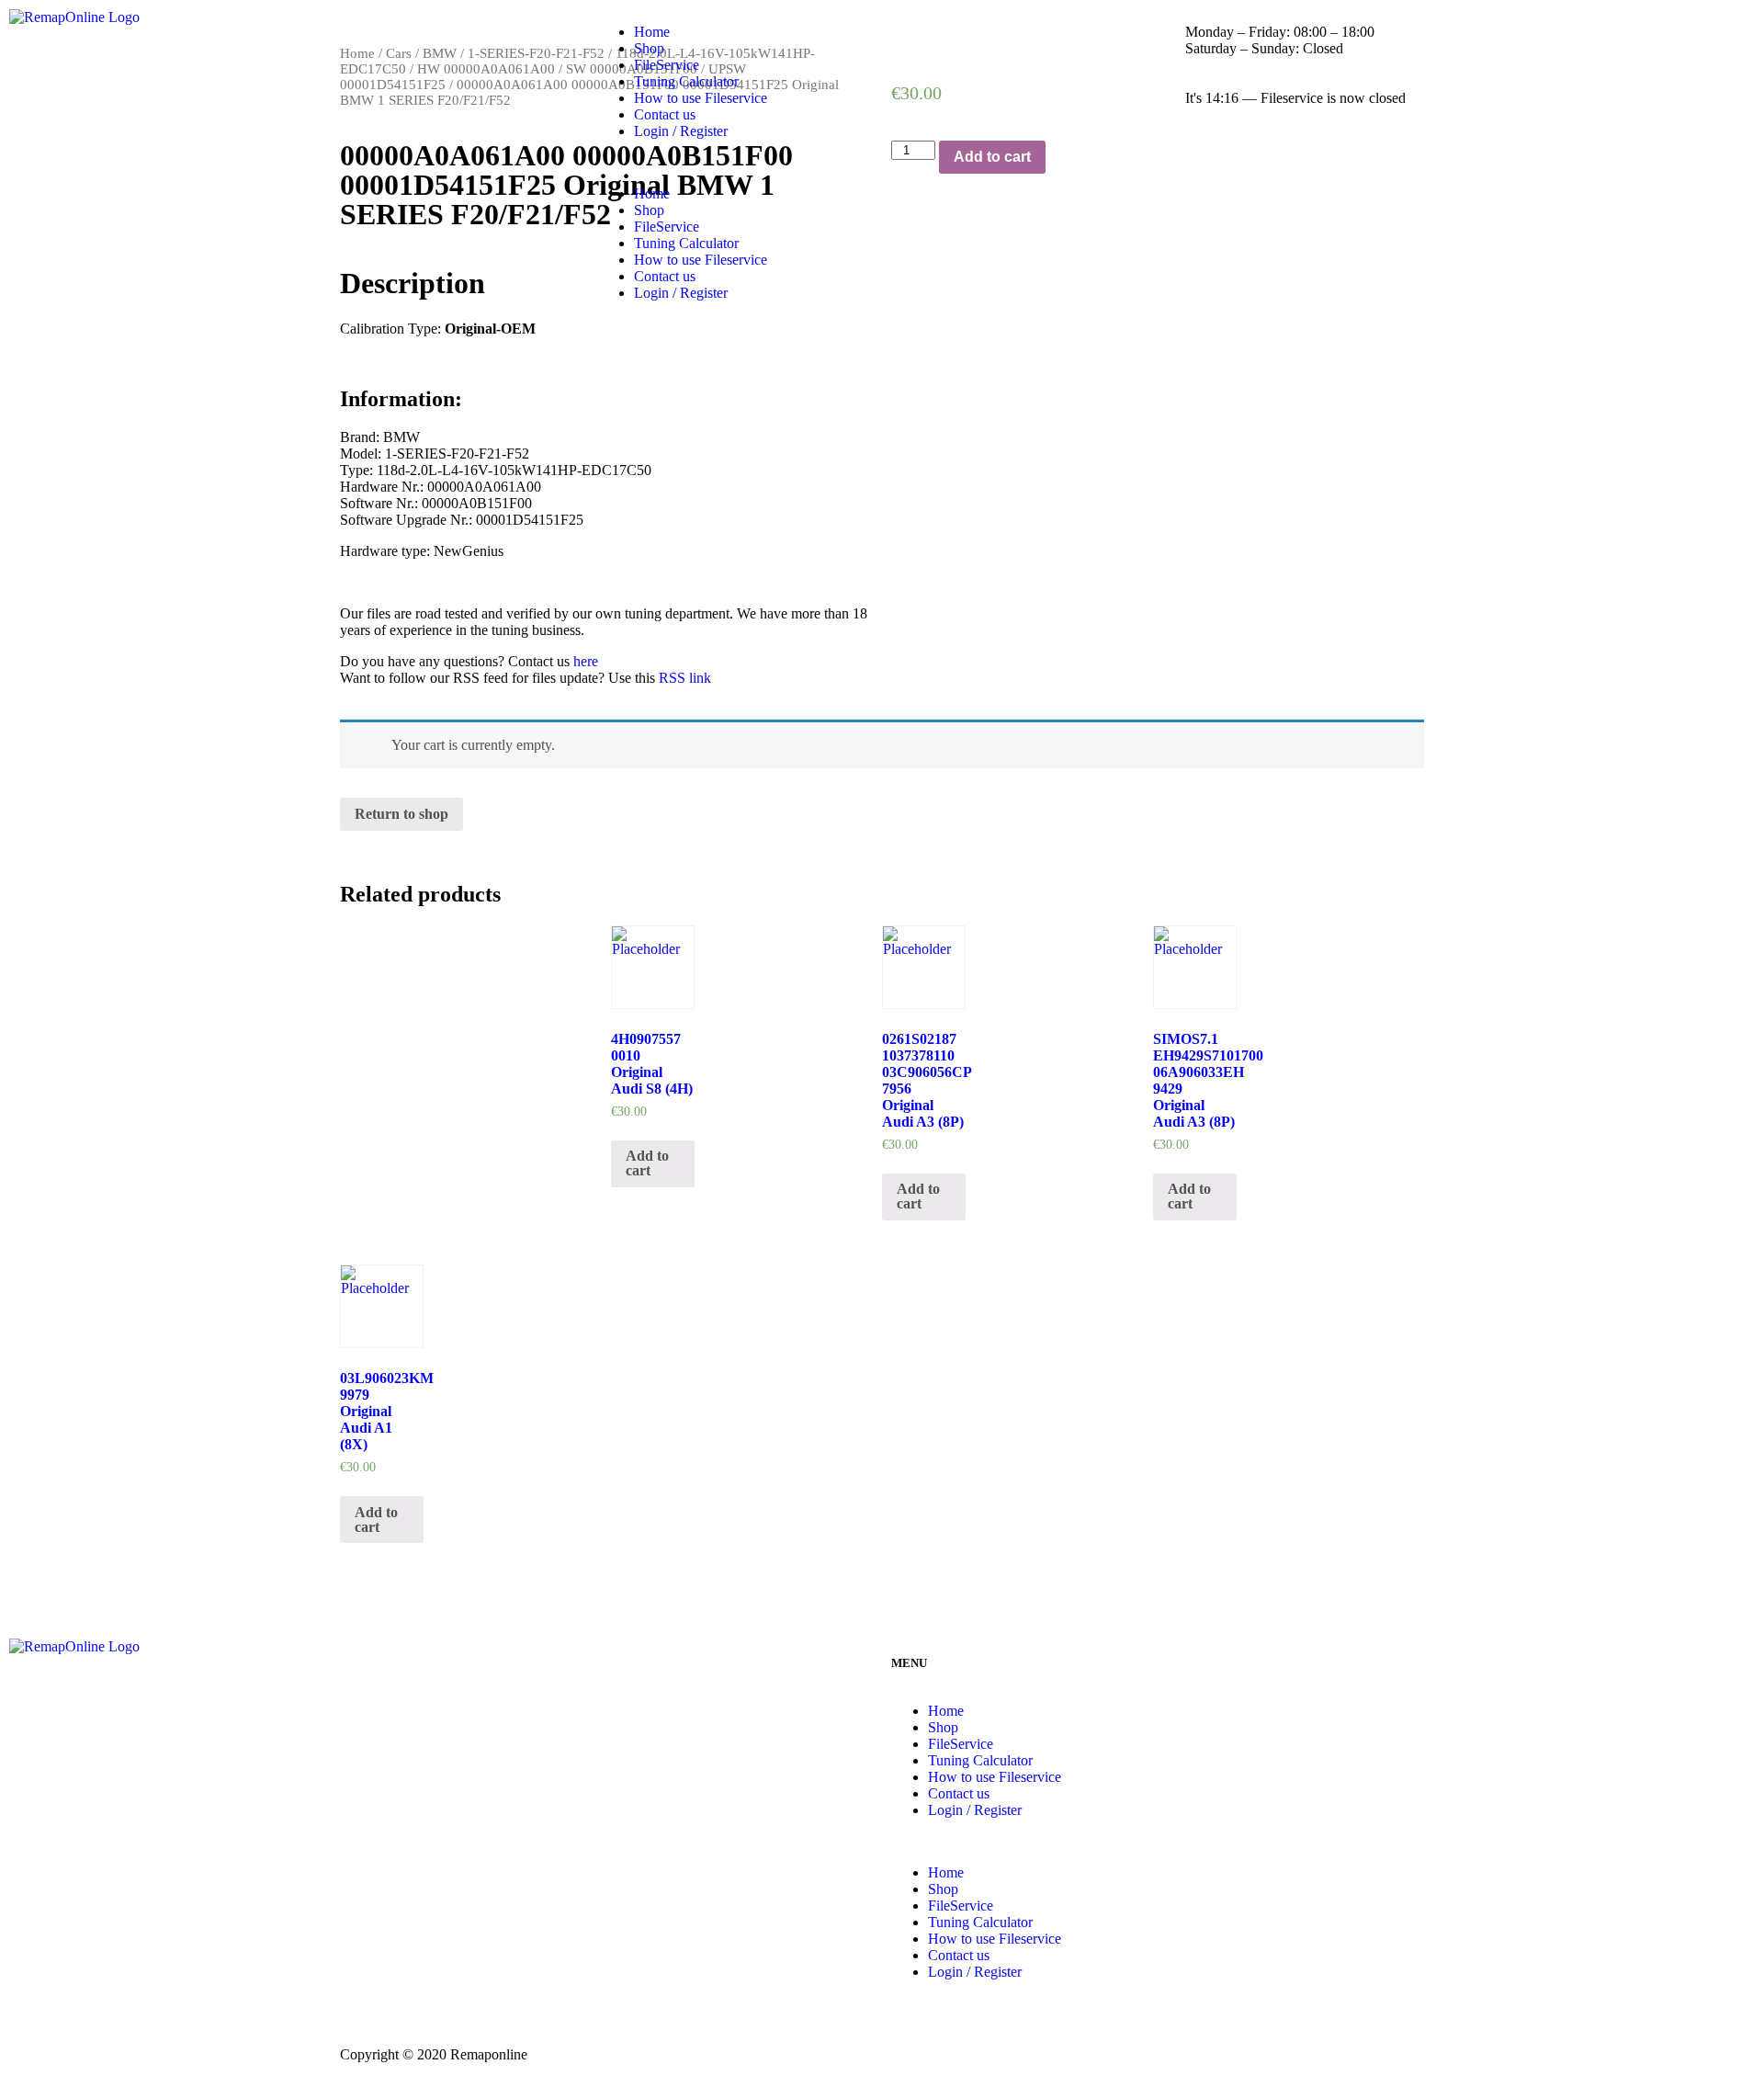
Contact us (665, 114)
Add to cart (647, 1163)
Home (652, 32)
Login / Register (681, 131)
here (586, 661)
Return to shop (401, 814)
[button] (882, 163)
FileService (667, 65)
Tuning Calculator (686, 81)
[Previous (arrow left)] (32, 1044)
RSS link (685, 678)
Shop (649, 48)
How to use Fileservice (701, 98)
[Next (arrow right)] (1732, 1044)
